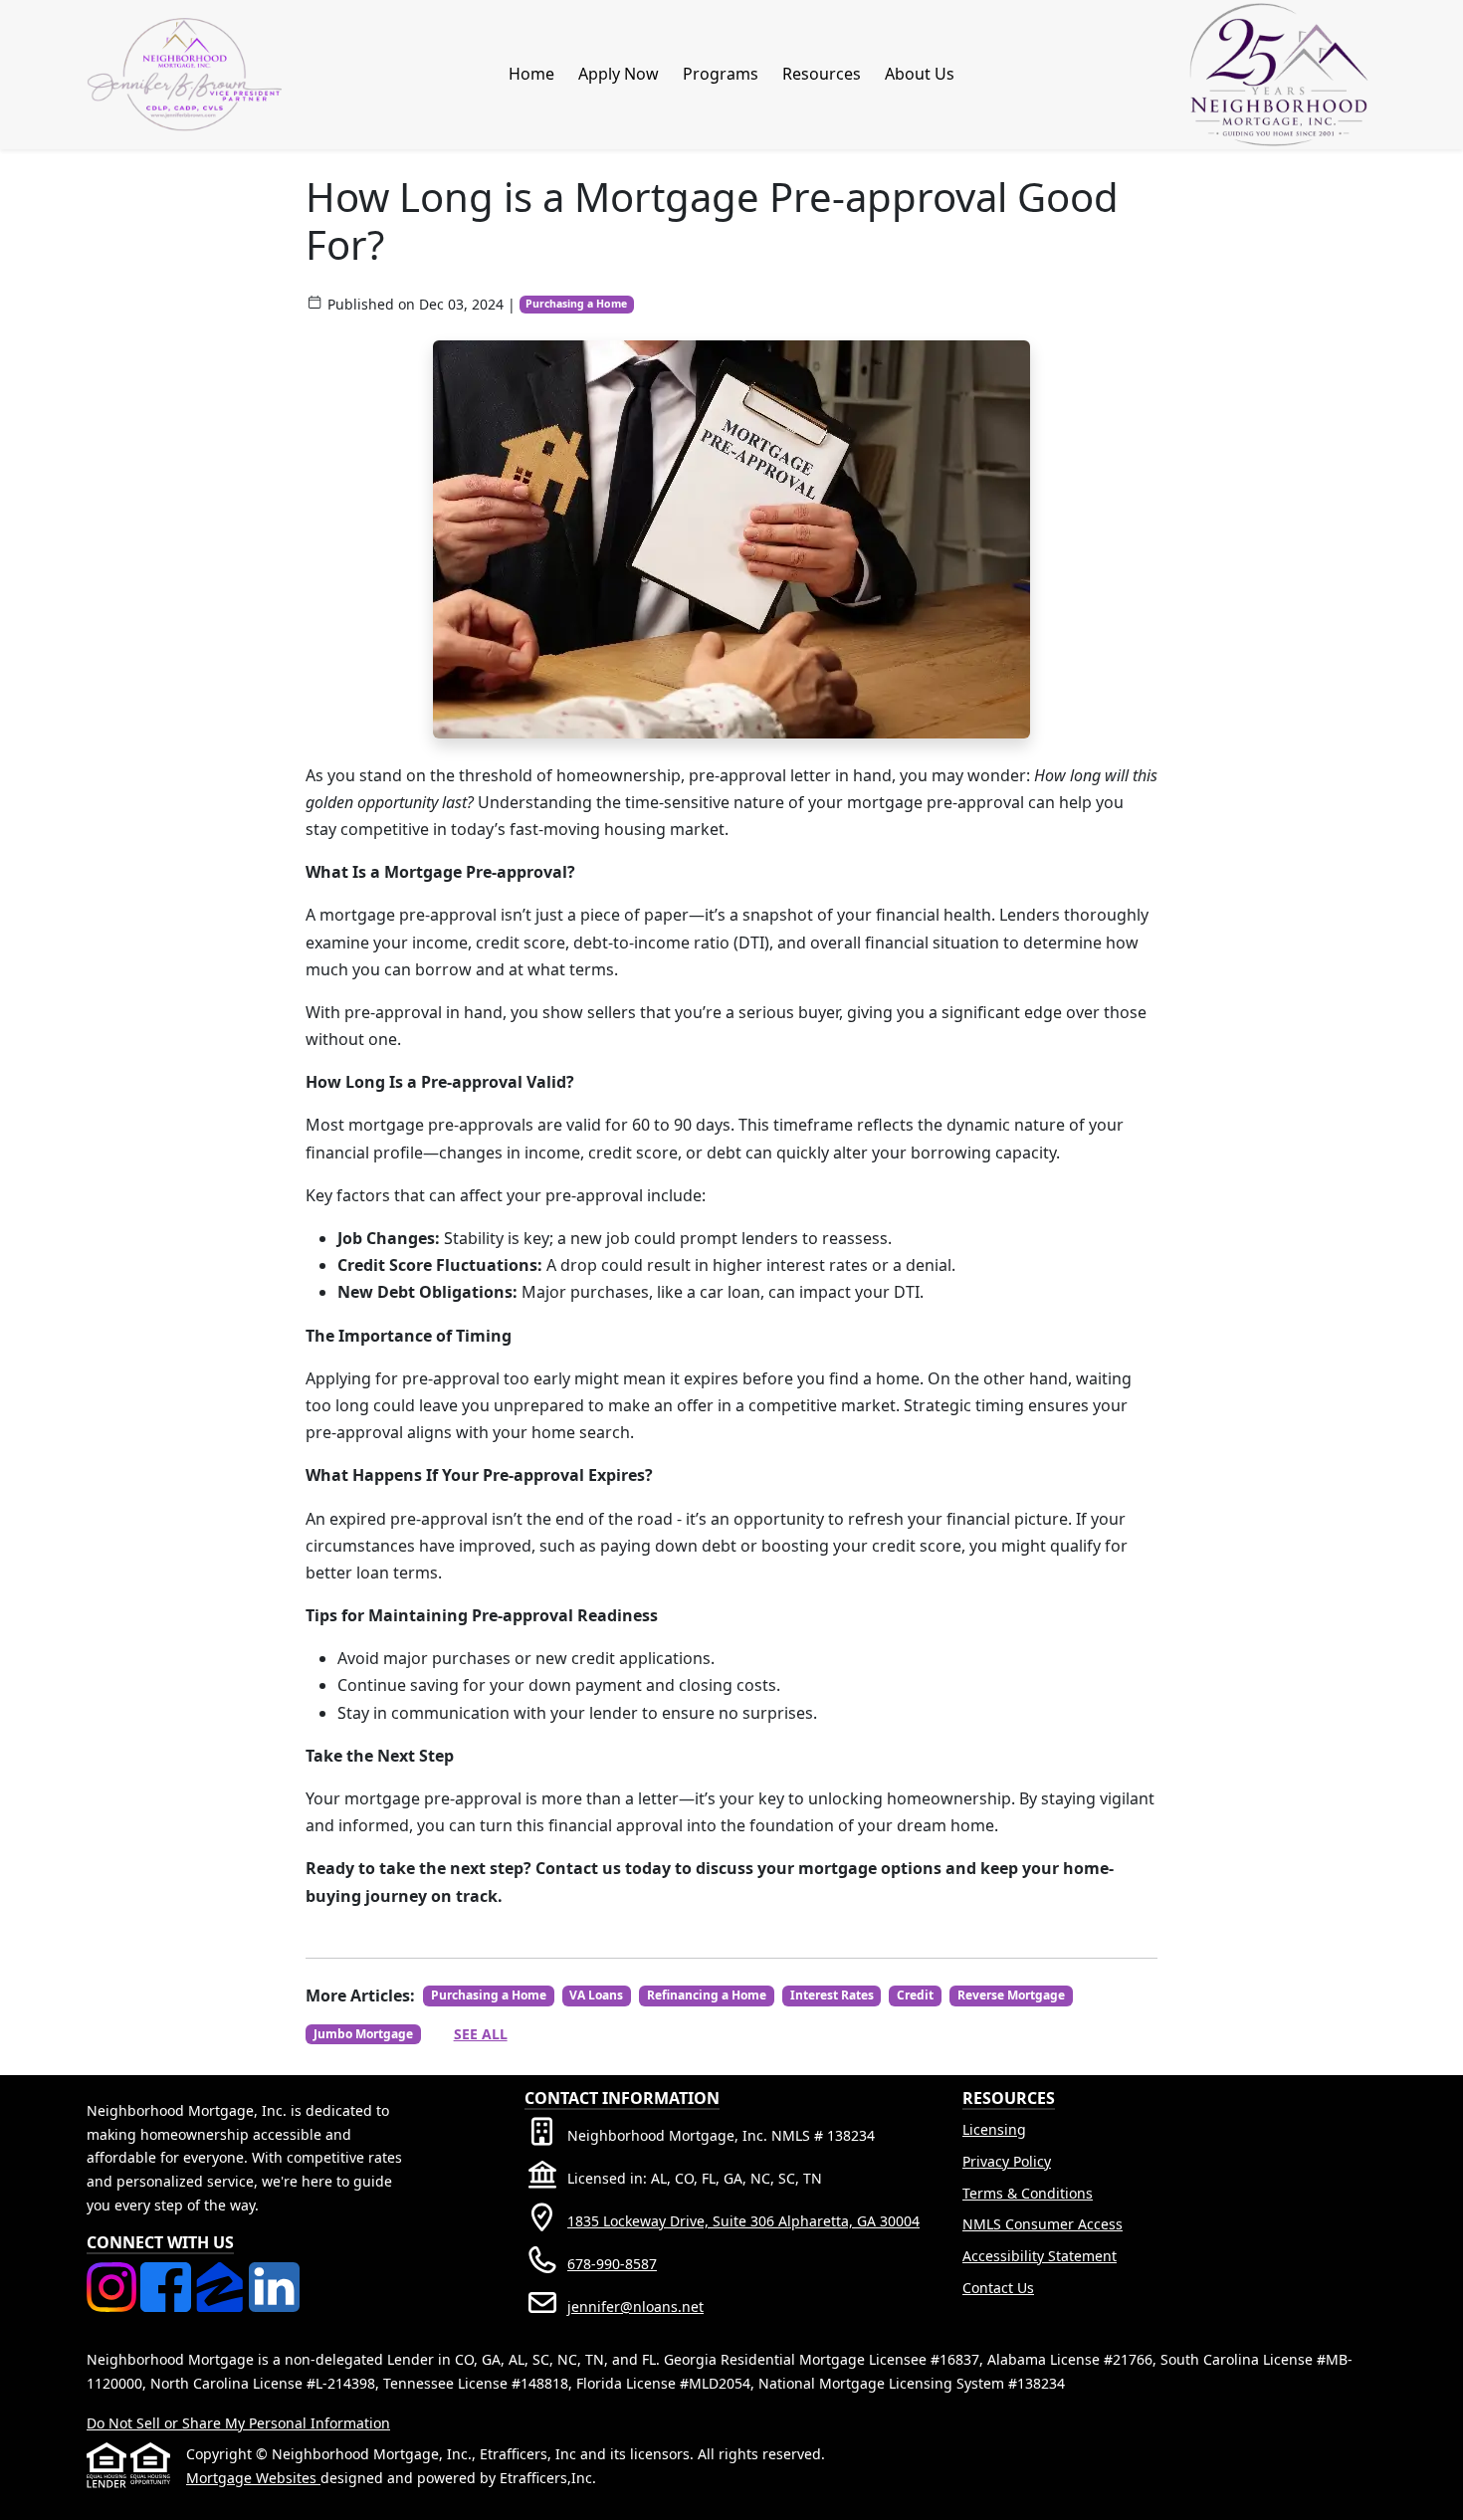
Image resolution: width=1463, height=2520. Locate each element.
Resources (822, 74)
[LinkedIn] (274, 2274)
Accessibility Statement (1040, 2256)
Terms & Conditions (1028, 2193)
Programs (721, 74)
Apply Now (619, 74)
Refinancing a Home (707, 1995)
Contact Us (998, 2288)
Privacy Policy (1007, 2161)
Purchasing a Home (576, 304)
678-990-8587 (612, 2264)
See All (481, 2034)
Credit (915, 1995)
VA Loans (596, 1995)
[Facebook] (167, 2274)
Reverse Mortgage (1011, 1995)
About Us (920, 74)
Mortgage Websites (253, 2478)
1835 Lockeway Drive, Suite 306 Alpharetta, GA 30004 (743, 2221)
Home (531, 74)
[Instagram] (113, 2274)
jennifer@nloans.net (635, 2307)
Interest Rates (832, 1995)
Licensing (994, 2129)
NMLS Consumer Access (1043, 2224)
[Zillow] (222, 2274)
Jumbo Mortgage (363, 2034)
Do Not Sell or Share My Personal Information (238, 2423)
